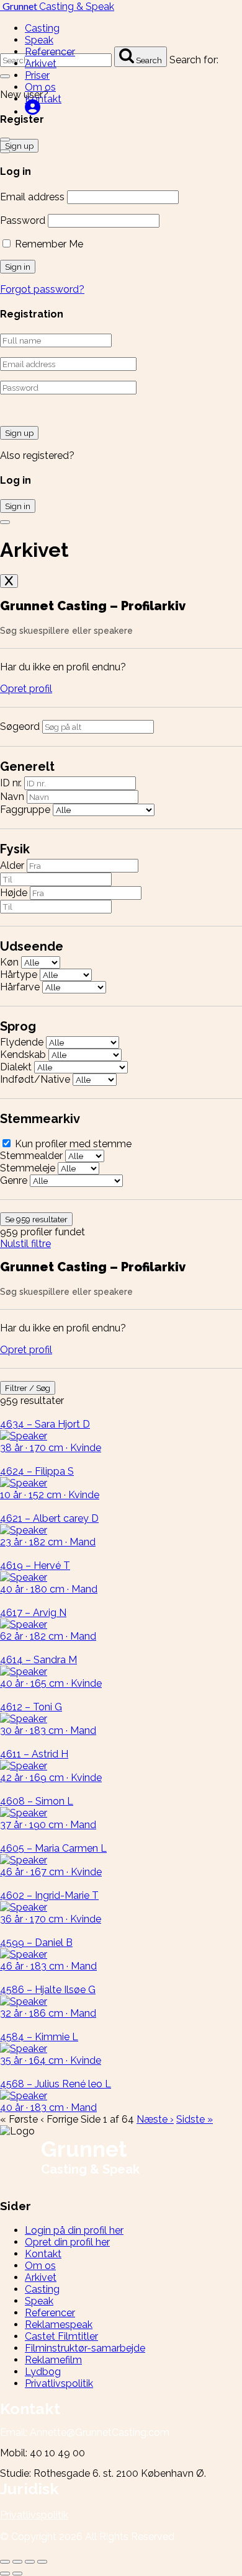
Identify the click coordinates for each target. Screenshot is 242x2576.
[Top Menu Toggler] (5, 151)
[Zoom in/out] (42, 2562)
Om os (40, 87)
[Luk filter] (9, 581)
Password (23, 220)
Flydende (22, 1042)
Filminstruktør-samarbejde (85, 2348)
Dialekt (16, 1067)
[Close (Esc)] (5, 2562)
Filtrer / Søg (28, 1388)
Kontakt (43, 99)
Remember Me (48, 244)
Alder (12, 865)
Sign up (19, 433)
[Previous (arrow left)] (5, 2574)
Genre (14, 1180)
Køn (9, 962)
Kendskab (23, 1055)
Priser (37, 75)
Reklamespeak (59, 2325)
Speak (39, 40)
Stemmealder (31, 1156)
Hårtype (19, 975)
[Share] (17, 2562)
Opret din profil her (67, 2242)
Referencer (50, 52)
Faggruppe (25, 810)
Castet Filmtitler (61, 2336)
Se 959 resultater (36, 1219)
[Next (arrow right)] (17, 2574)
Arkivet (41, 64)
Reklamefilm (53, 2360)
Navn (12, 797)
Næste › (155, 2119)
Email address (32, 197)
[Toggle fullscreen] (30, 2562)
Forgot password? (42, 289)
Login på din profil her (74, 2230)
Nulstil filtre (25, 1244)
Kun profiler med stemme (72, 1144)
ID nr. (11, 783)
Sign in (18, 506)
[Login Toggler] (5, 522)
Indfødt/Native (35, 1079)
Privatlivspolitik (59, 2383)
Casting (42, 28)
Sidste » (195, 2119)
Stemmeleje (28, 1168)
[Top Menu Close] (5, 140)
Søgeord (20, 726)
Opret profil (26, 689)
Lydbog (43, 2372)
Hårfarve (20, 987)
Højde (14, 893)
